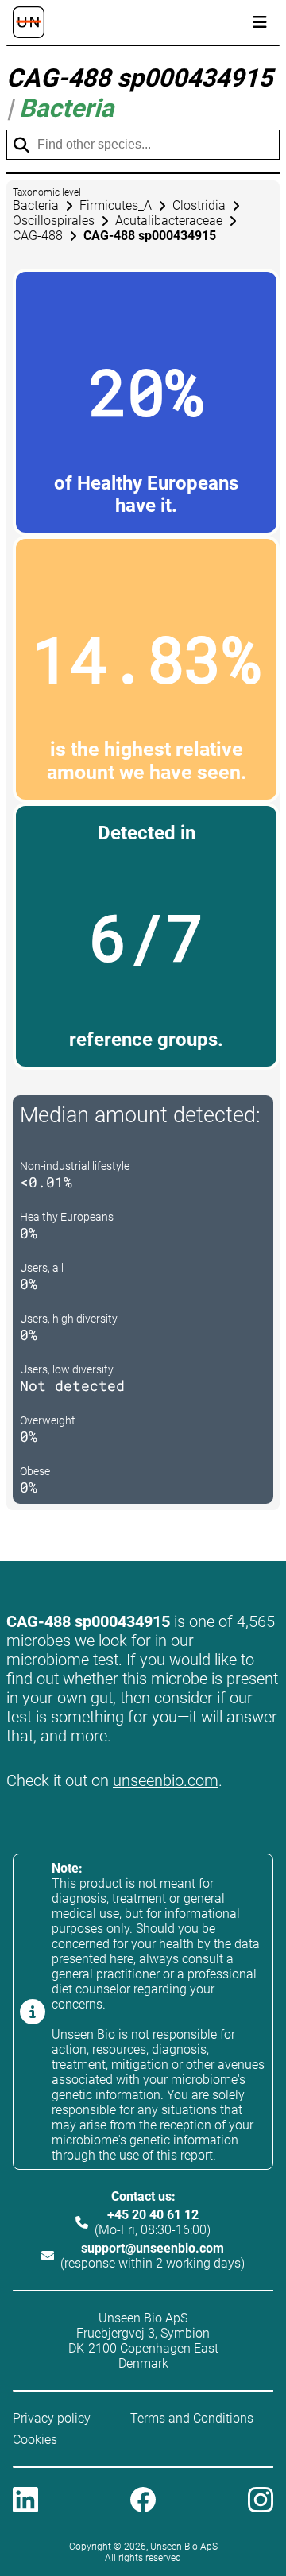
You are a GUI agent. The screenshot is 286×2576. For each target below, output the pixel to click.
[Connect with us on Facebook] (143, 2501)
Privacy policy (52, 2418)
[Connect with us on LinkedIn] (25, 2501)
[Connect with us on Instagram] (261, 2501)
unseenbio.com (166, 1780)
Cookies (35, 2440)
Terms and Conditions (192, 2418)
